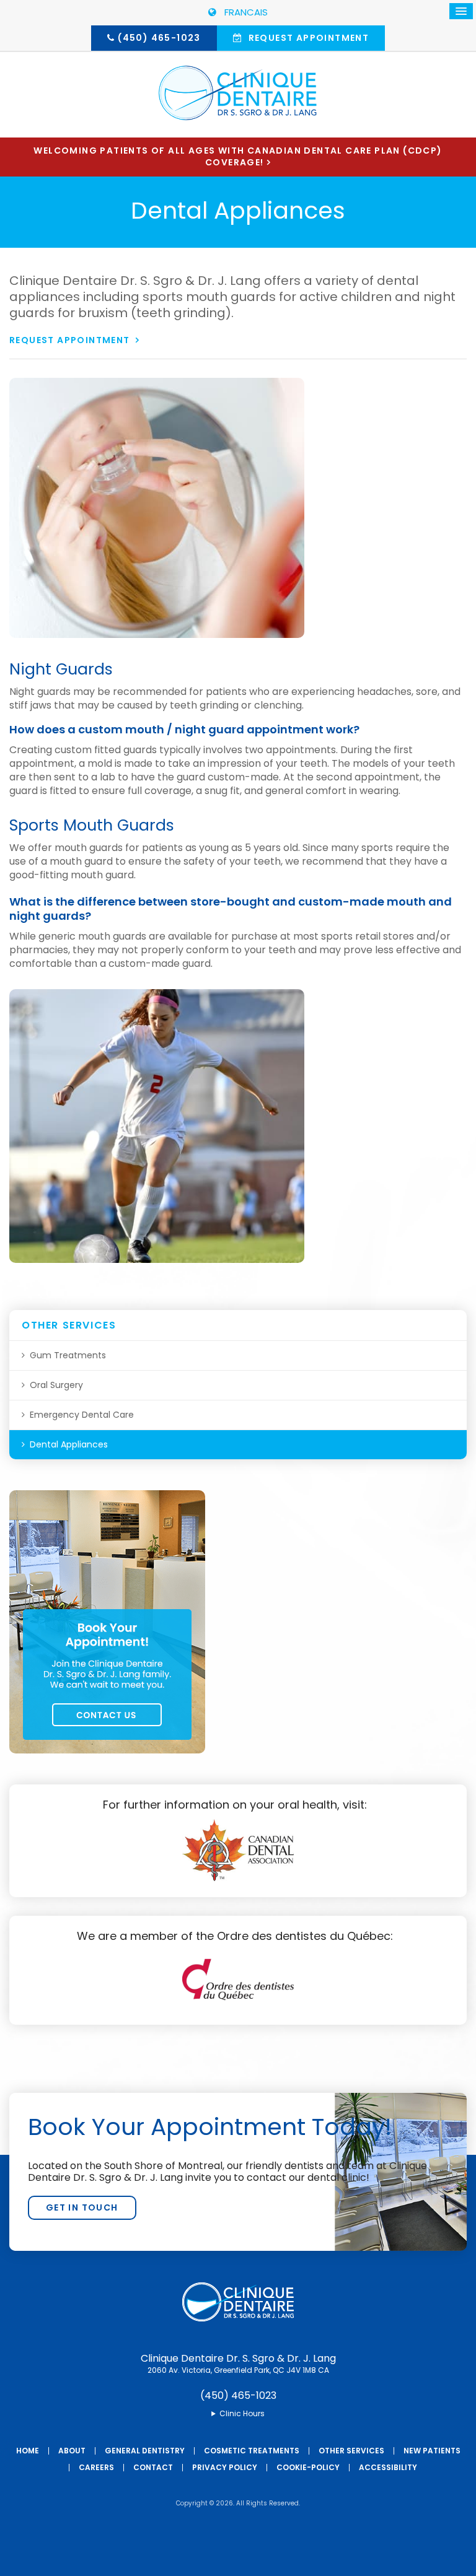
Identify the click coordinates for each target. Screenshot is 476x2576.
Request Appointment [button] (307, 38)
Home (28, 2451)
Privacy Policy (225, 2467)
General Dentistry (145, 2451)
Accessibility (388, 2467)
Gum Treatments (68, 1355)
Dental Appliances (69, 1444)
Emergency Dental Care (82, 1415)
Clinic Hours (242, 2414)
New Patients (432, 2451)
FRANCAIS (244, 12)
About (72, 2451)
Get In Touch (82, 2207)
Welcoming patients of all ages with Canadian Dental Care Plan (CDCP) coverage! (238, 156)
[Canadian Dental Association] (238, 1878)
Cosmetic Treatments (252, 2451)
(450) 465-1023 (159, 38)
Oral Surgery (56, 1385)
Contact (153, 2467)
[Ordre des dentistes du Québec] (238, 2005)
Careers (96, 2467)
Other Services (351, 2451)
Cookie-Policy (308, 2467)
